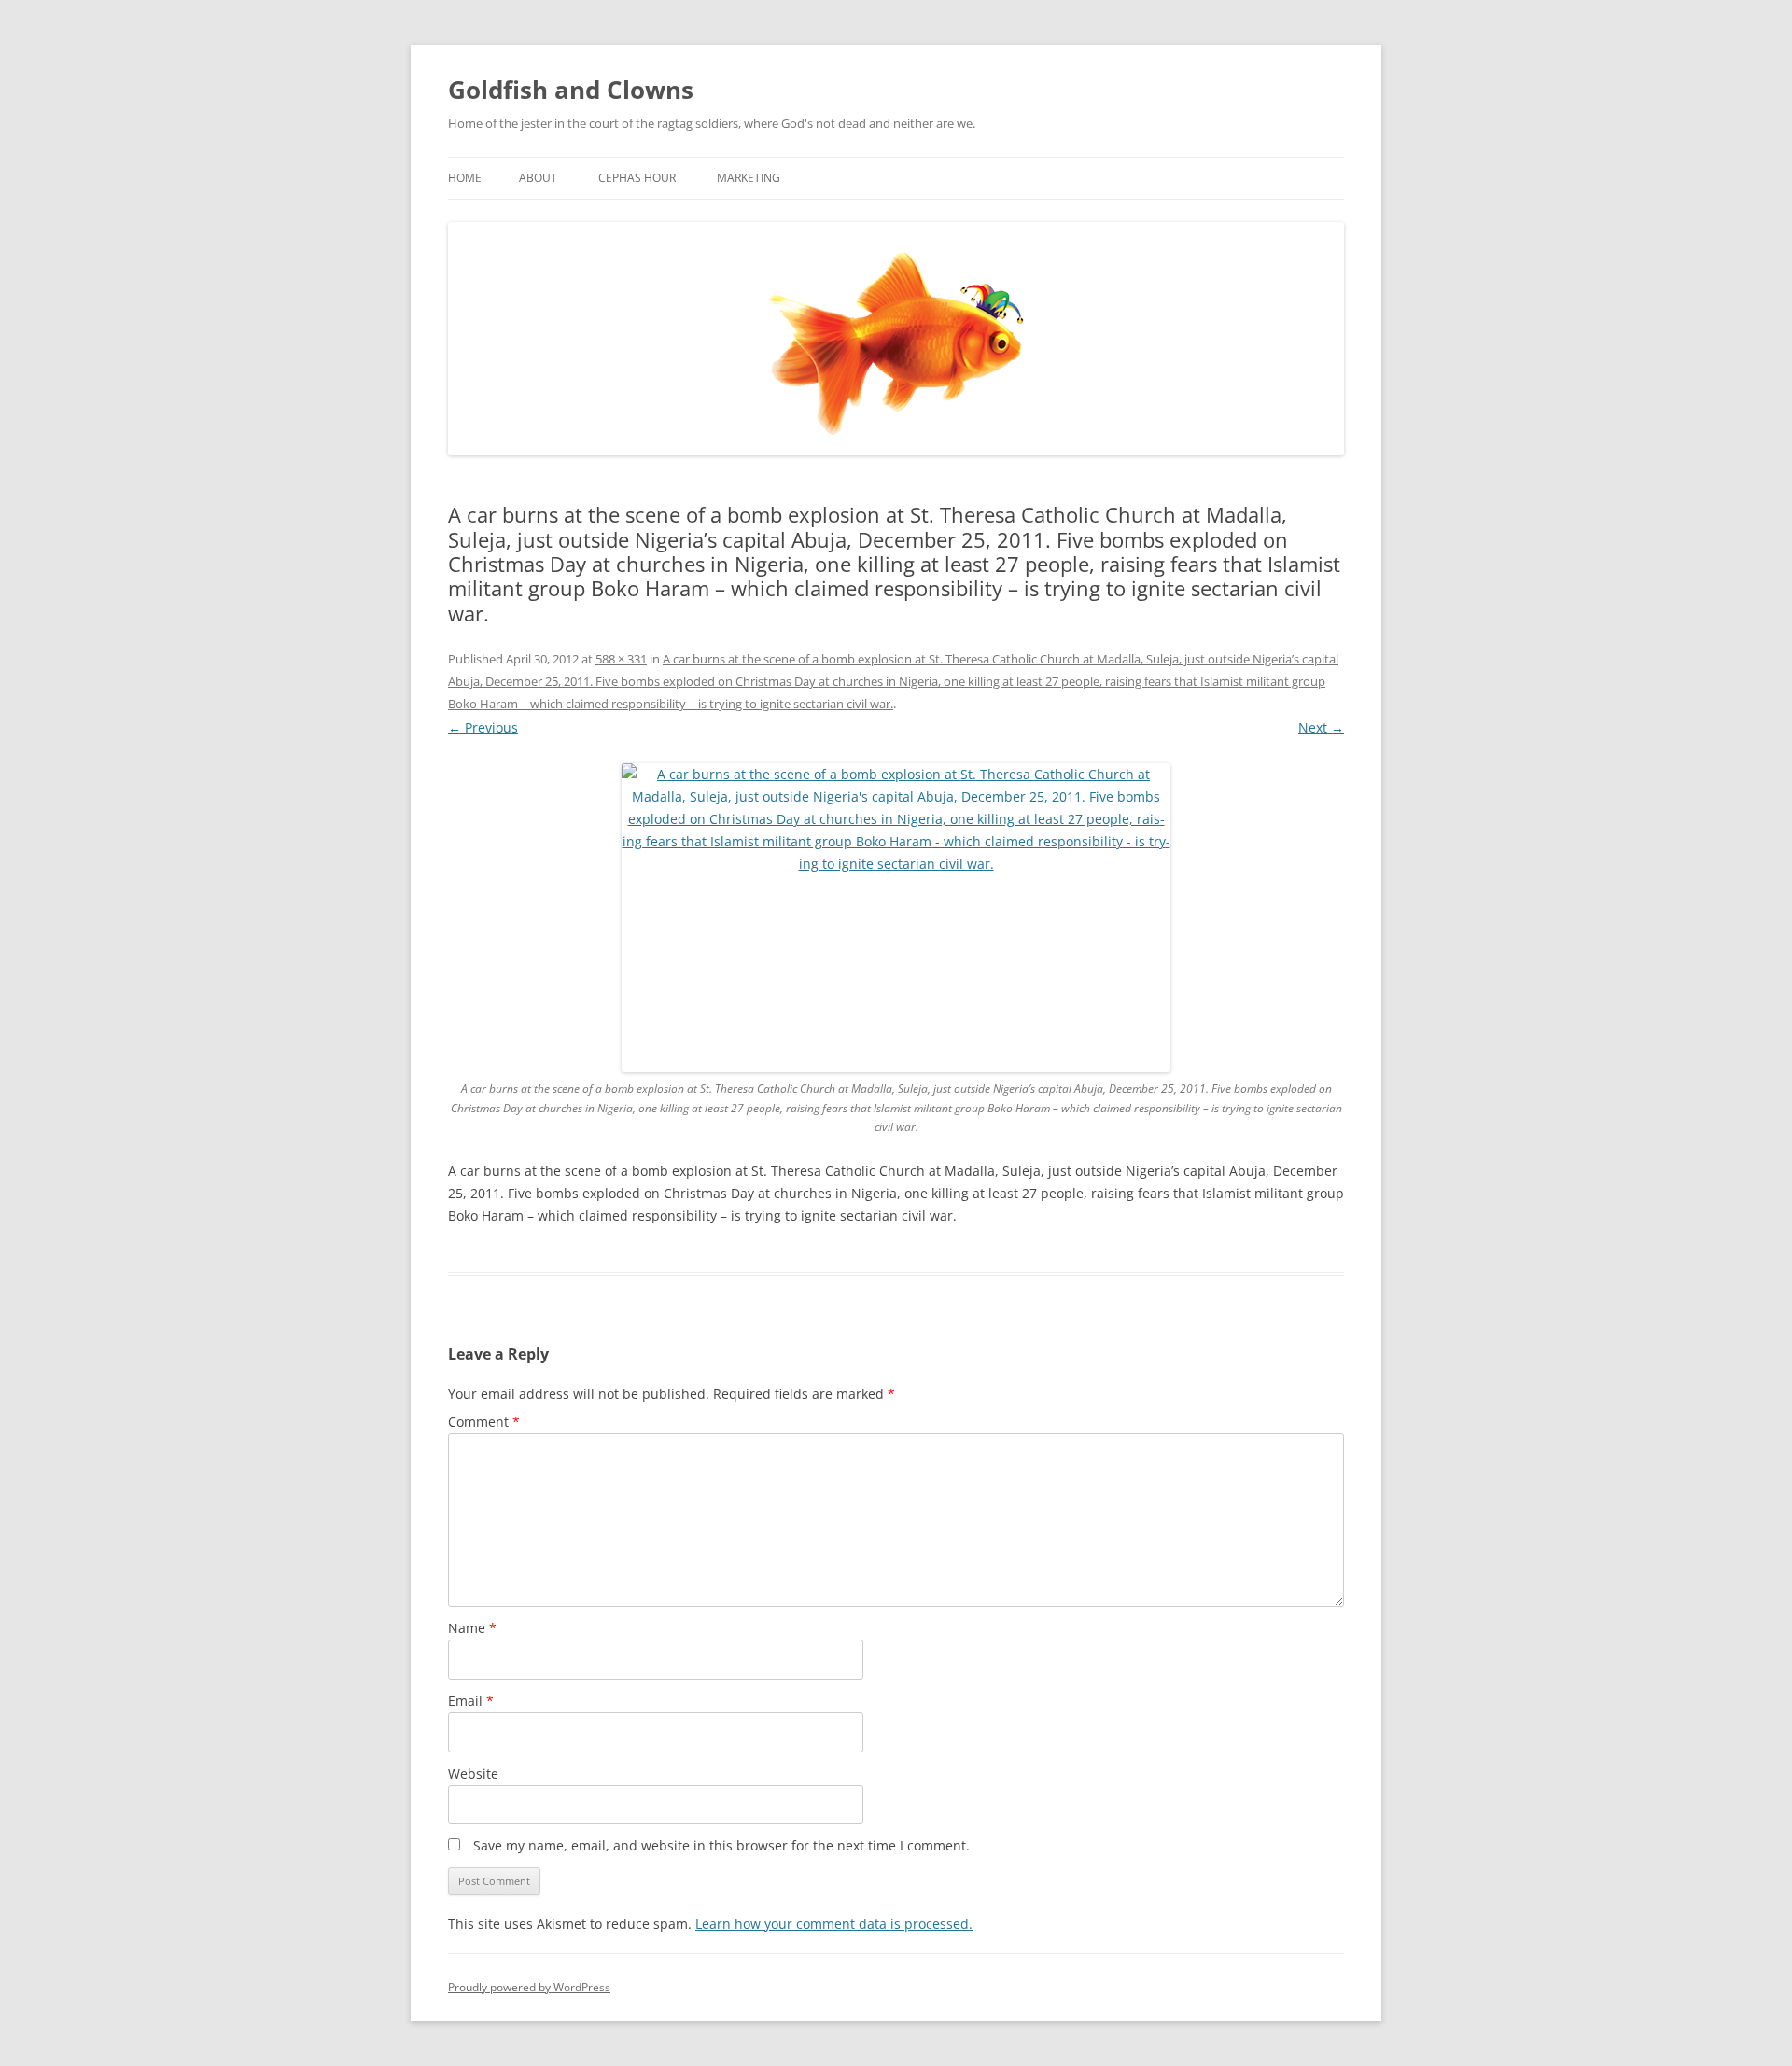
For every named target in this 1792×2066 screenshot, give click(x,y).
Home (465, 178)
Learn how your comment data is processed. (834, 1924)
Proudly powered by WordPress (529, 1987)
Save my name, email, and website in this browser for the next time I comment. (721, 1845)
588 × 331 (621, 659)
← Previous (483, 727)
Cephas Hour (637, 178)
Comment (484, 1422)
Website (473, 1773)
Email (471, 1701)
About (538, 178)
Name (472, 1628)
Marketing (749, 178)
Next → (1321, 727)
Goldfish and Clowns (571, 90)
